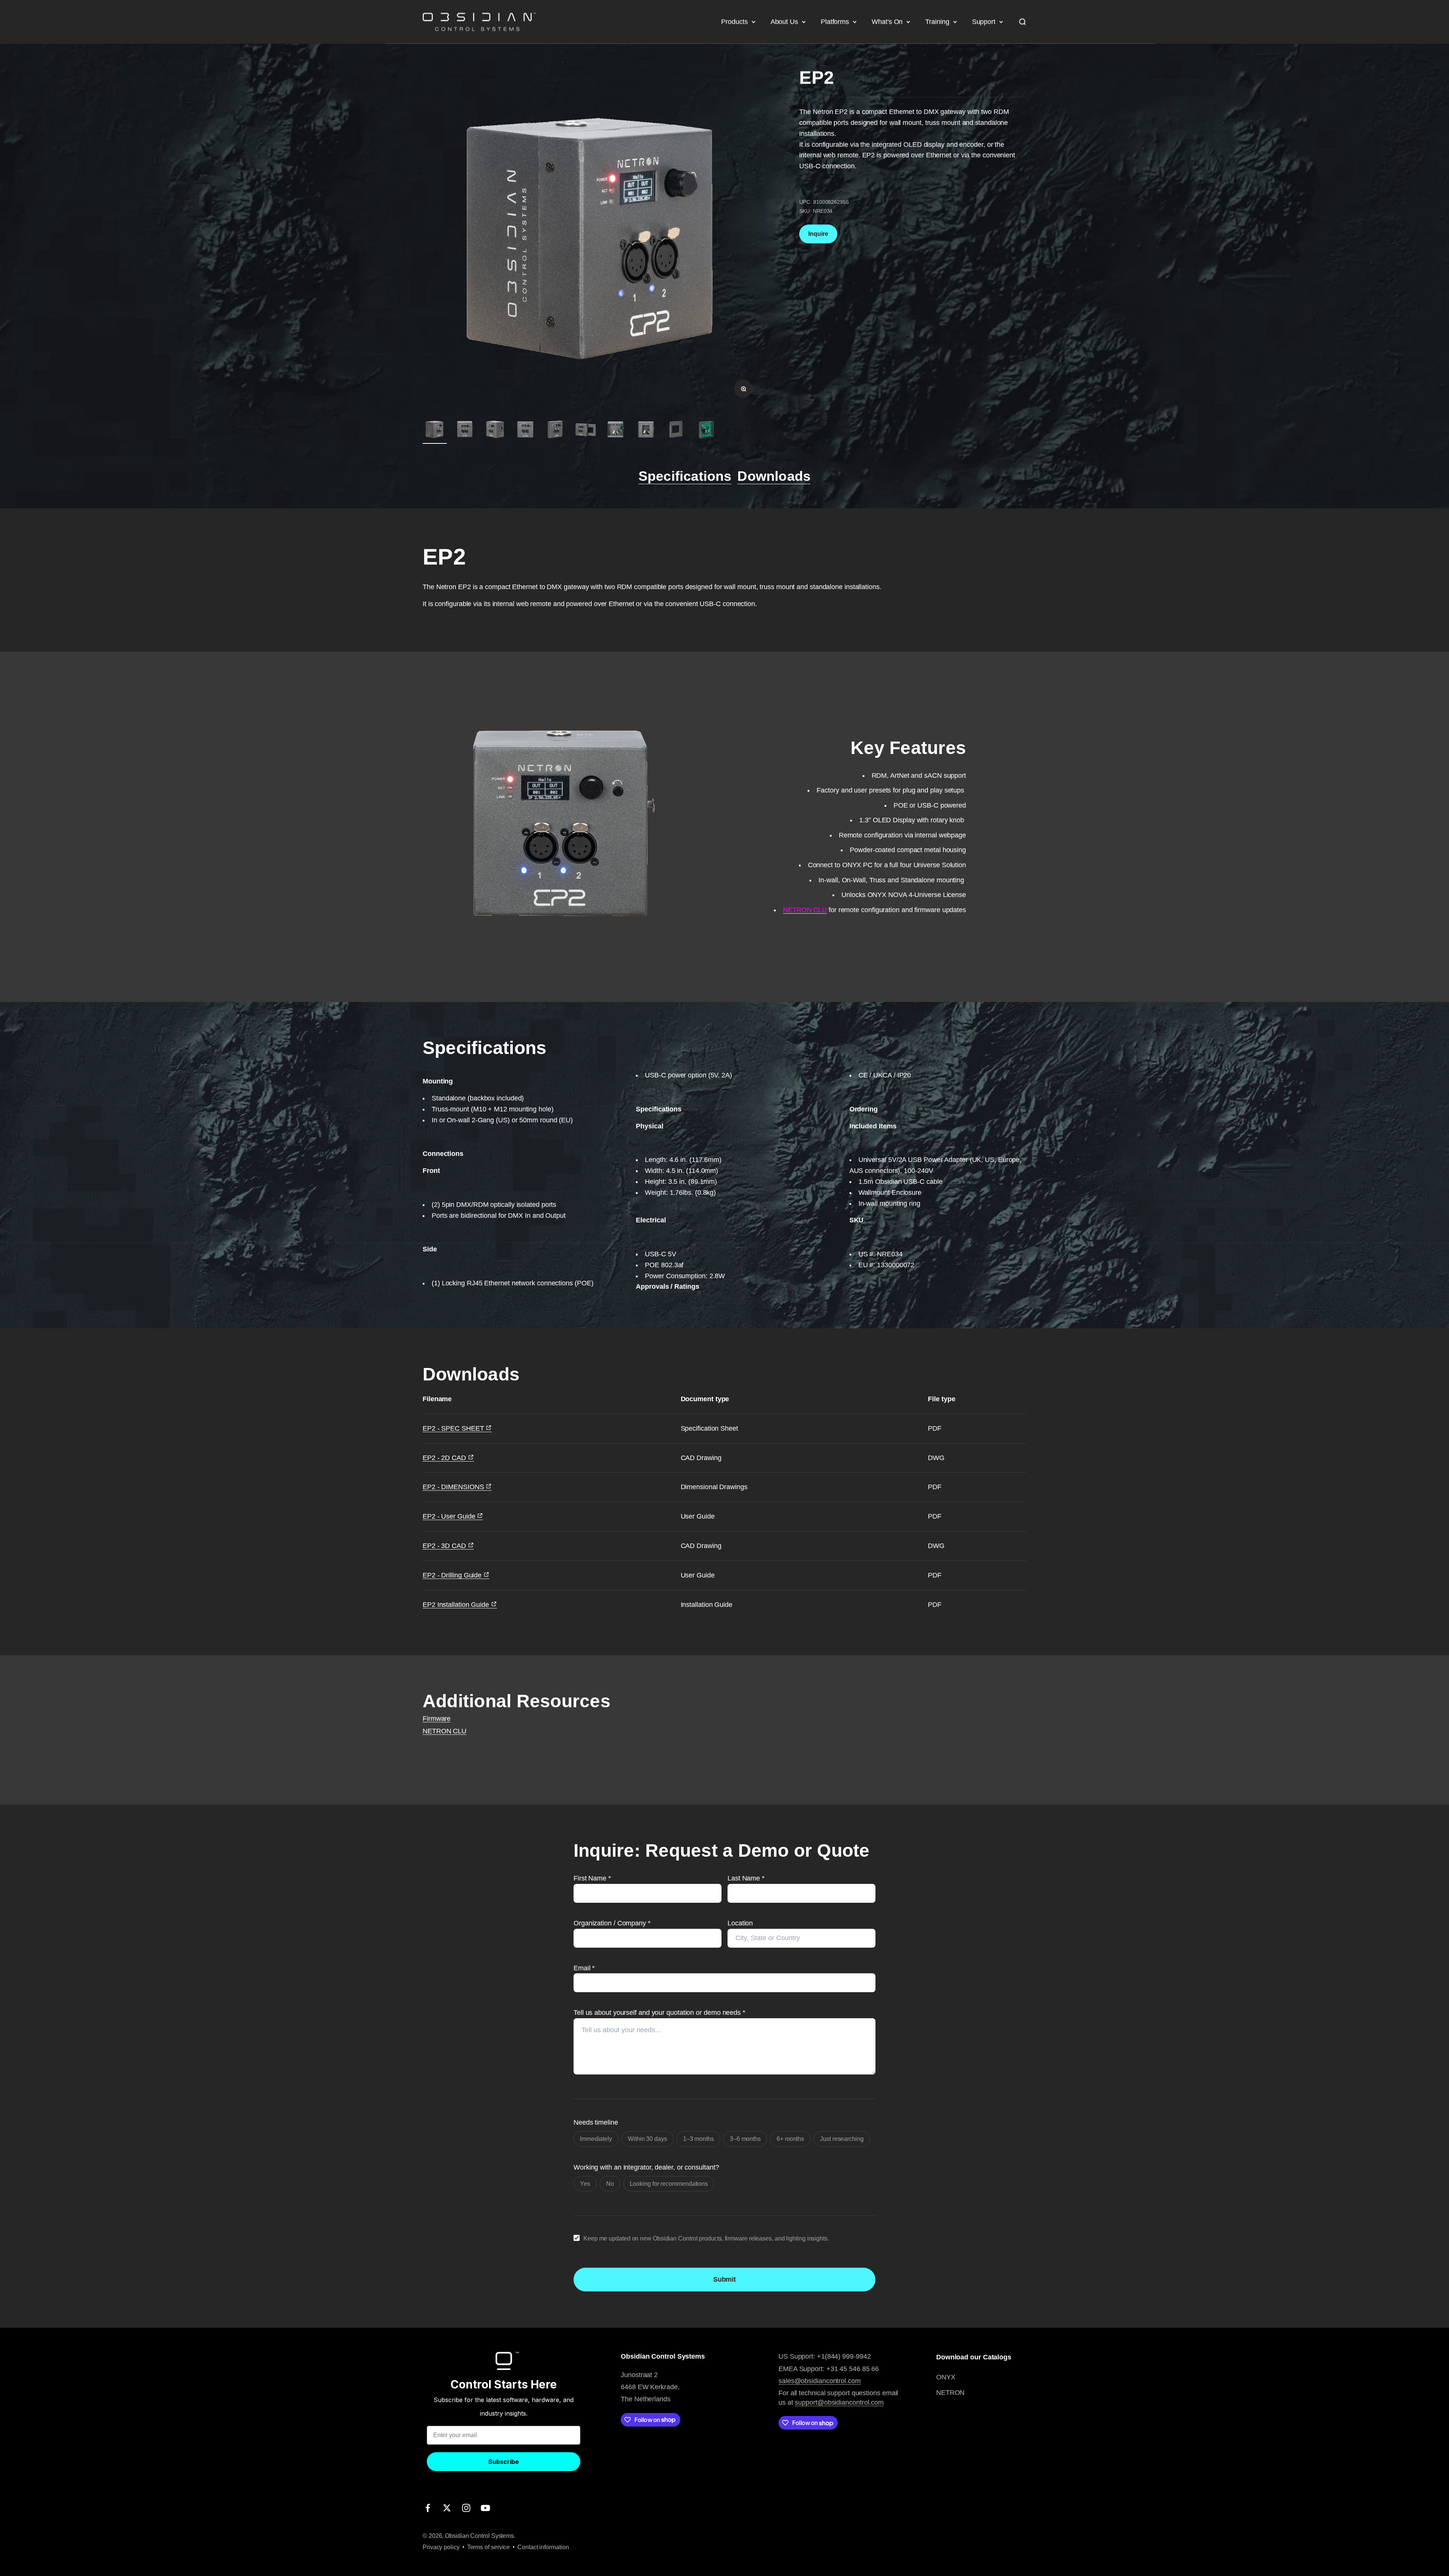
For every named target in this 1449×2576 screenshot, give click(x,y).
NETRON (950, 2393)
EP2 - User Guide (450, 1516)
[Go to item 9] (676, 431)
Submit (724, 2279)
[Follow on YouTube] (485, 2508)
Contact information (543, 2547)
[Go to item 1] (435, 431)
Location (740, 1923)
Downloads (774, 476)
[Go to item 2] (465, 431)
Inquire (818, 233)
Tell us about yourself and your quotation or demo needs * (659, 2013)
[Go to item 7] (616, 431)
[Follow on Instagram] (466, 2508)
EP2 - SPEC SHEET (454, 1428)
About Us (784, 22)
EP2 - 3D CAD (445, 1546)
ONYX (946, 2377)
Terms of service (489, 2547)
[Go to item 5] (555, 431)
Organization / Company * (612, 1923)
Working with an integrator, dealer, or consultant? (646, 2167)
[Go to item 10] (706, 431)
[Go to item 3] (495, 431)
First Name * (592, 1878)
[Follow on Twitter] (447, 2508)
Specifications (685, 476)
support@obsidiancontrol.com (839, 2402)
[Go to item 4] (525, 431)
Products (734, 22)
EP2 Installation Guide (457, 1605)
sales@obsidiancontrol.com (820, 2381)
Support (984, 22)
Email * (584, 1968)
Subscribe (504, 2462)
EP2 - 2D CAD (445, 1458)
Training (937, 22)
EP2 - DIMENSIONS (454, 1487)
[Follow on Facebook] (428, 2508)
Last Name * (746, 1878)
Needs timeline (596, 2122)
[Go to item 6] (586, 431)
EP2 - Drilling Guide (453, 1575)
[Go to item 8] (646, 431)
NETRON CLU (445, 1731)
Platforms (835, 22)
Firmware (437, 1719)
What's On (887, 22)
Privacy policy (441, 2547)
